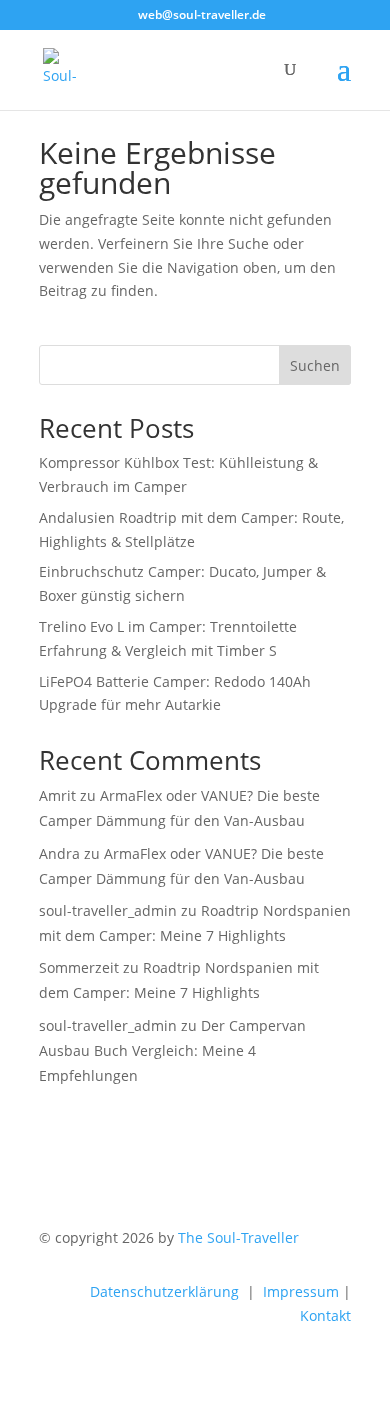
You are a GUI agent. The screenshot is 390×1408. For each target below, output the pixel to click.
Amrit (57, 795)
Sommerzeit (79, 967)
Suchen (315, 365)
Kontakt (325, 1315)
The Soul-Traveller (238, 1237)
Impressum (301, 1291)
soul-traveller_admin (108, 910)
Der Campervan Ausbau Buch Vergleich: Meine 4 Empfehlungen (172, 1050)
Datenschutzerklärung (164, 1291)
